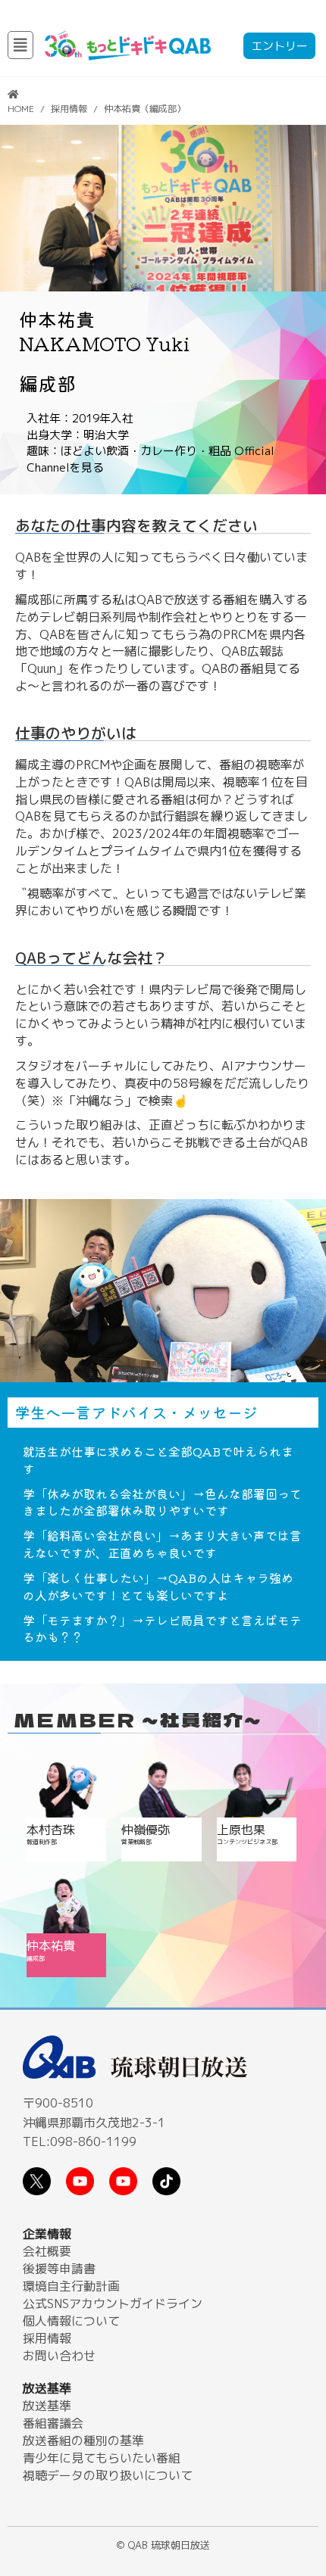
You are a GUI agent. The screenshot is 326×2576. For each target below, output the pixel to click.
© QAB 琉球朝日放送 (163, 2545)
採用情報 (69, 109)
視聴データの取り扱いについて (108, 2475)
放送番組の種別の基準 (83, 2441)
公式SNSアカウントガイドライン (113, 2303)
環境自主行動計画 (71, 2286)
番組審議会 (53, 2423)
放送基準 (47, 2406)
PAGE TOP (301, 2478)
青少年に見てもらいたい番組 (102, 2458)
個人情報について (71, 2321)
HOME (21, 109)
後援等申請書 (59, 2269)
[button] (20, 45)
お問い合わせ (59, 2356)
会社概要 (47, 2251)
